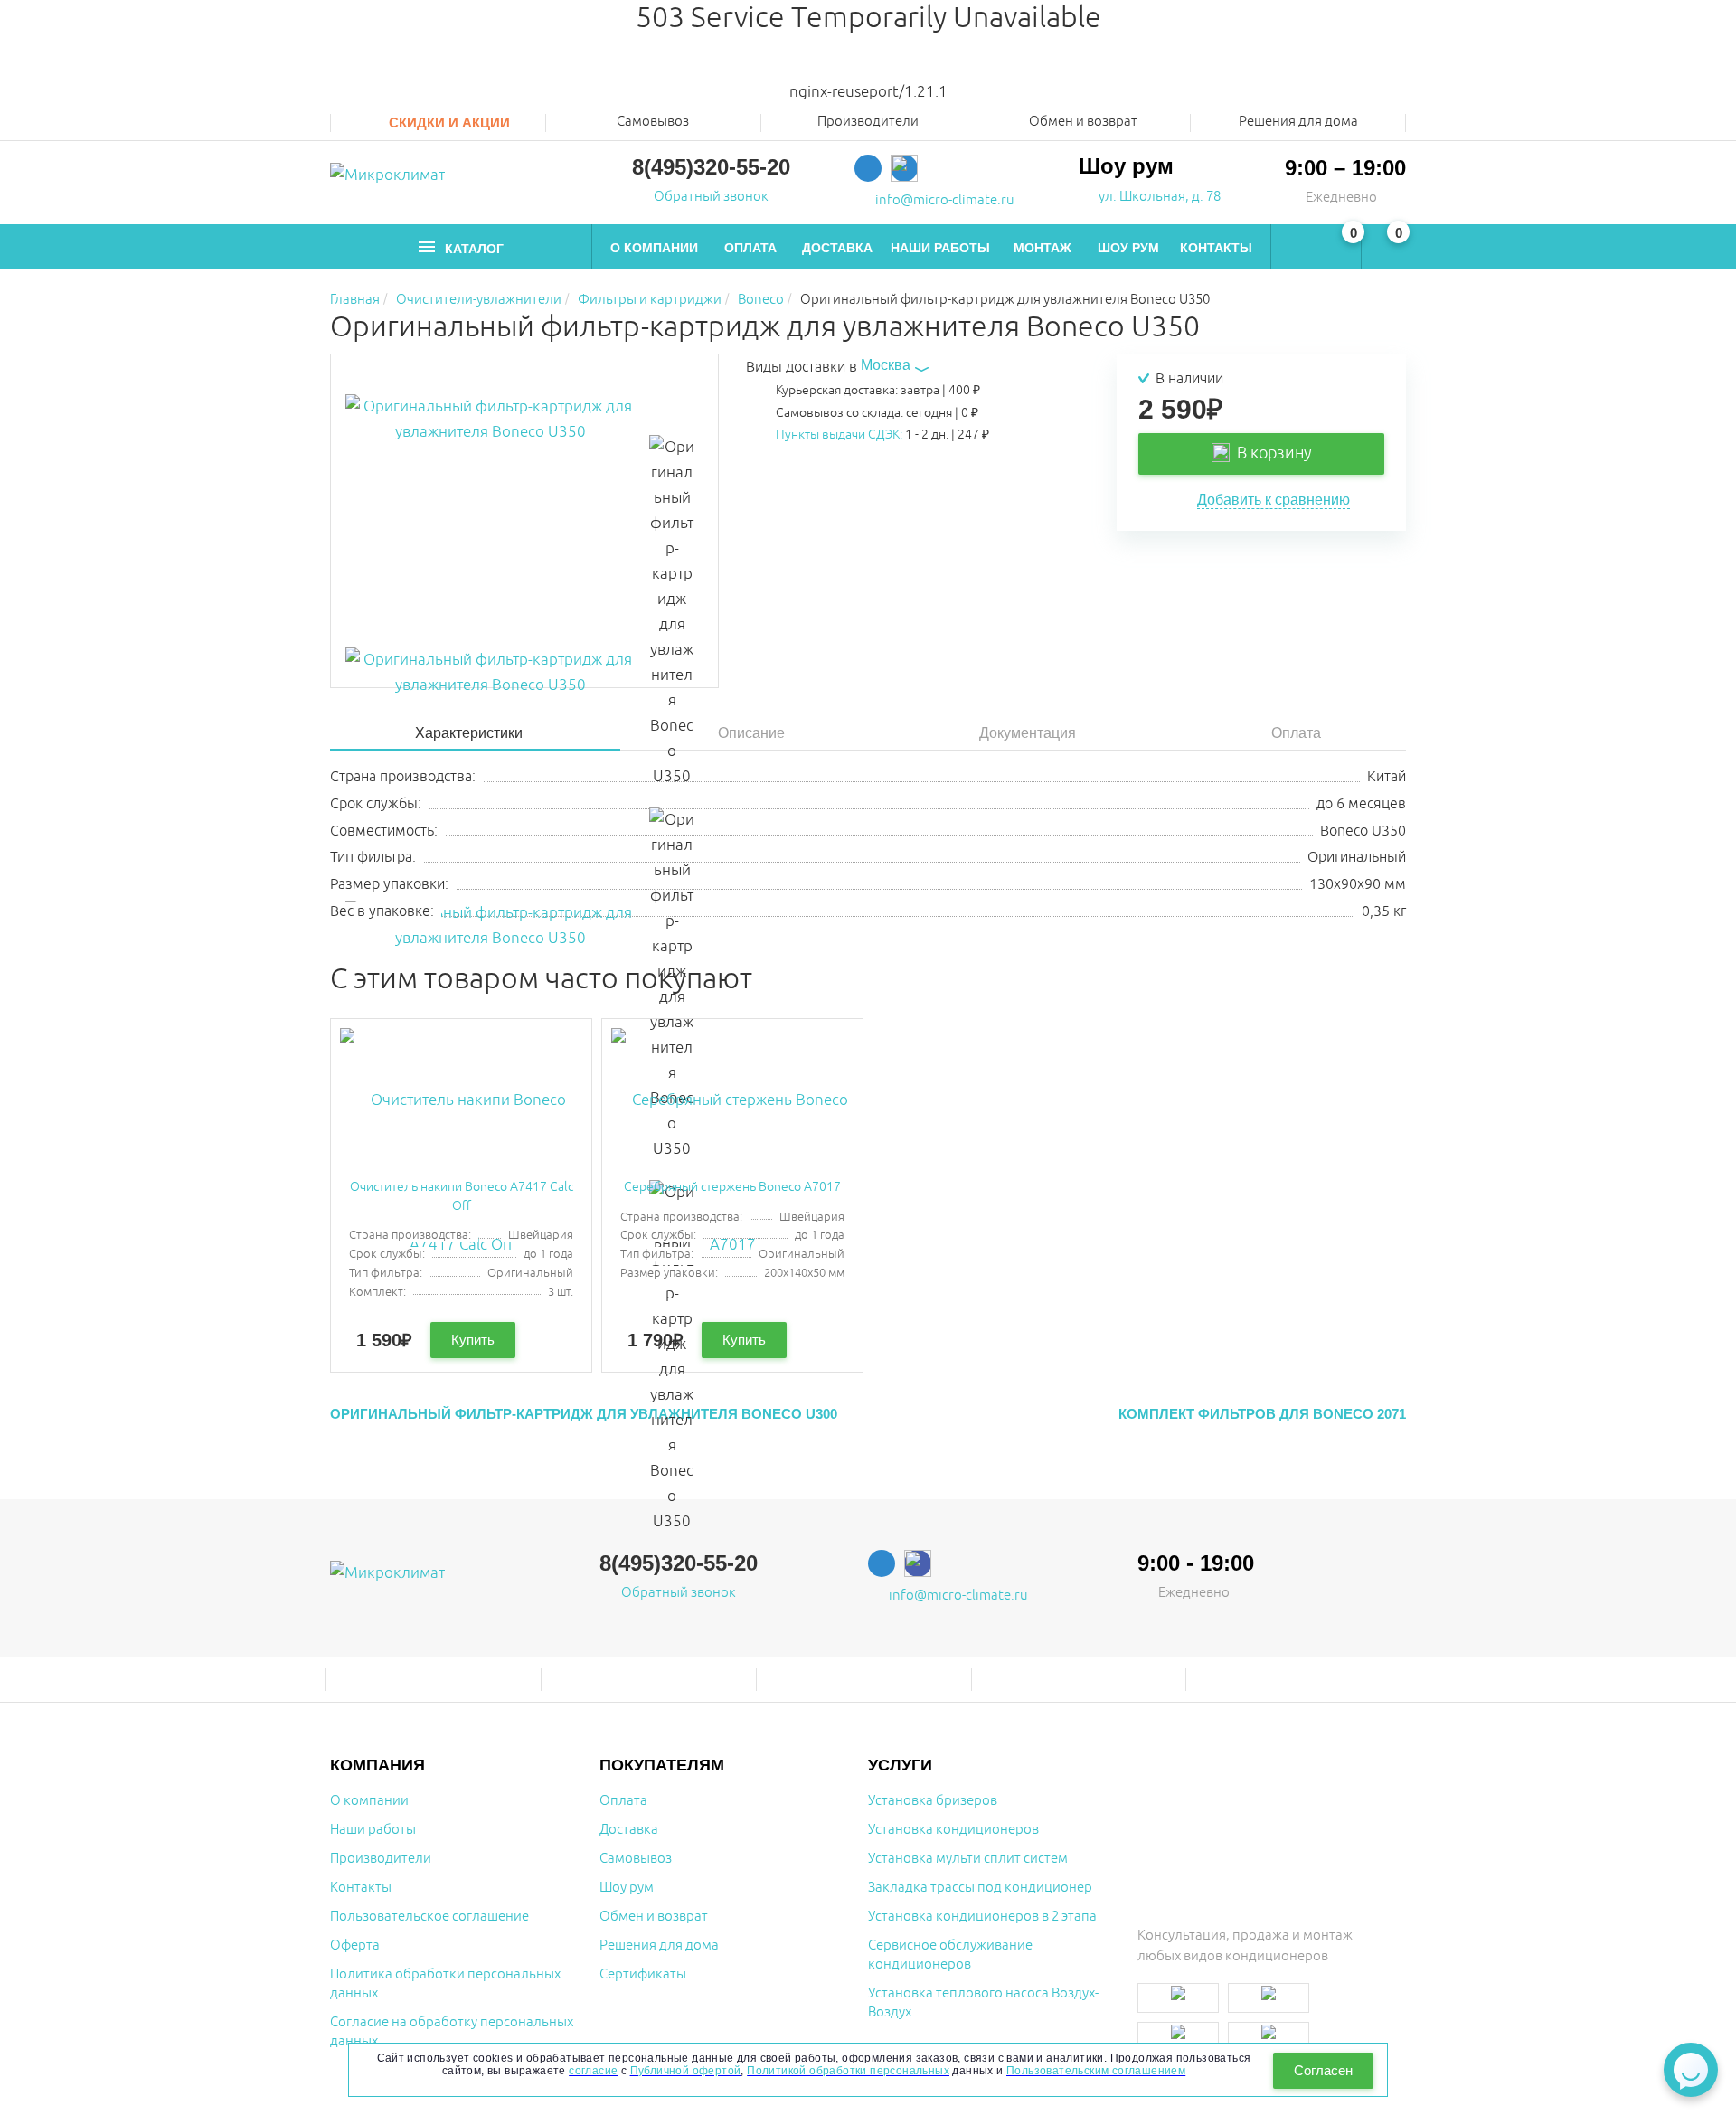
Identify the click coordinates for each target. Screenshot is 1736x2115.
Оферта (355, 1945)
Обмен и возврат (1083, 122)
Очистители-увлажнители (479, 300)
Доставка (837, 248)
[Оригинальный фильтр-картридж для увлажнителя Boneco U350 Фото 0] (490, 521)
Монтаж (1043, 248)
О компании (654, 248)
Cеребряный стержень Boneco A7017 (732, 1187)
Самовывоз (653, 122)
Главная (355, 300)
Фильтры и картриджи (650, 300)
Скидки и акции (448, 123)
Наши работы (940, 248)
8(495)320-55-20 (711, 167)
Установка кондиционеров (953, 1830)
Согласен (1323, 2070)
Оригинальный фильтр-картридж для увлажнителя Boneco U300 (584, 1414)
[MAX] (904, 168)
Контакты (1216, 248)
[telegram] (868, 168)
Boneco (761, 300)
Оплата (750, 248)
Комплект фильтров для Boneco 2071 (1262, 1414)
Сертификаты (643, 1974)
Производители (381, 1859)
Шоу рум (1128, 248)
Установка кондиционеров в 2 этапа (982, 1917)
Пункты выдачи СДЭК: (839, 434)
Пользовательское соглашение (429, 1917)
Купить (473, 1340)
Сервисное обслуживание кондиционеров (950, 1955)
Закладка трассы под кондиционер (980, 1888)
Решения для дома (1298, 122)
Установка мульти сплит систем (968, 1859)
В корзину (1271, 453)
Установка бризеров (933, 1801)
